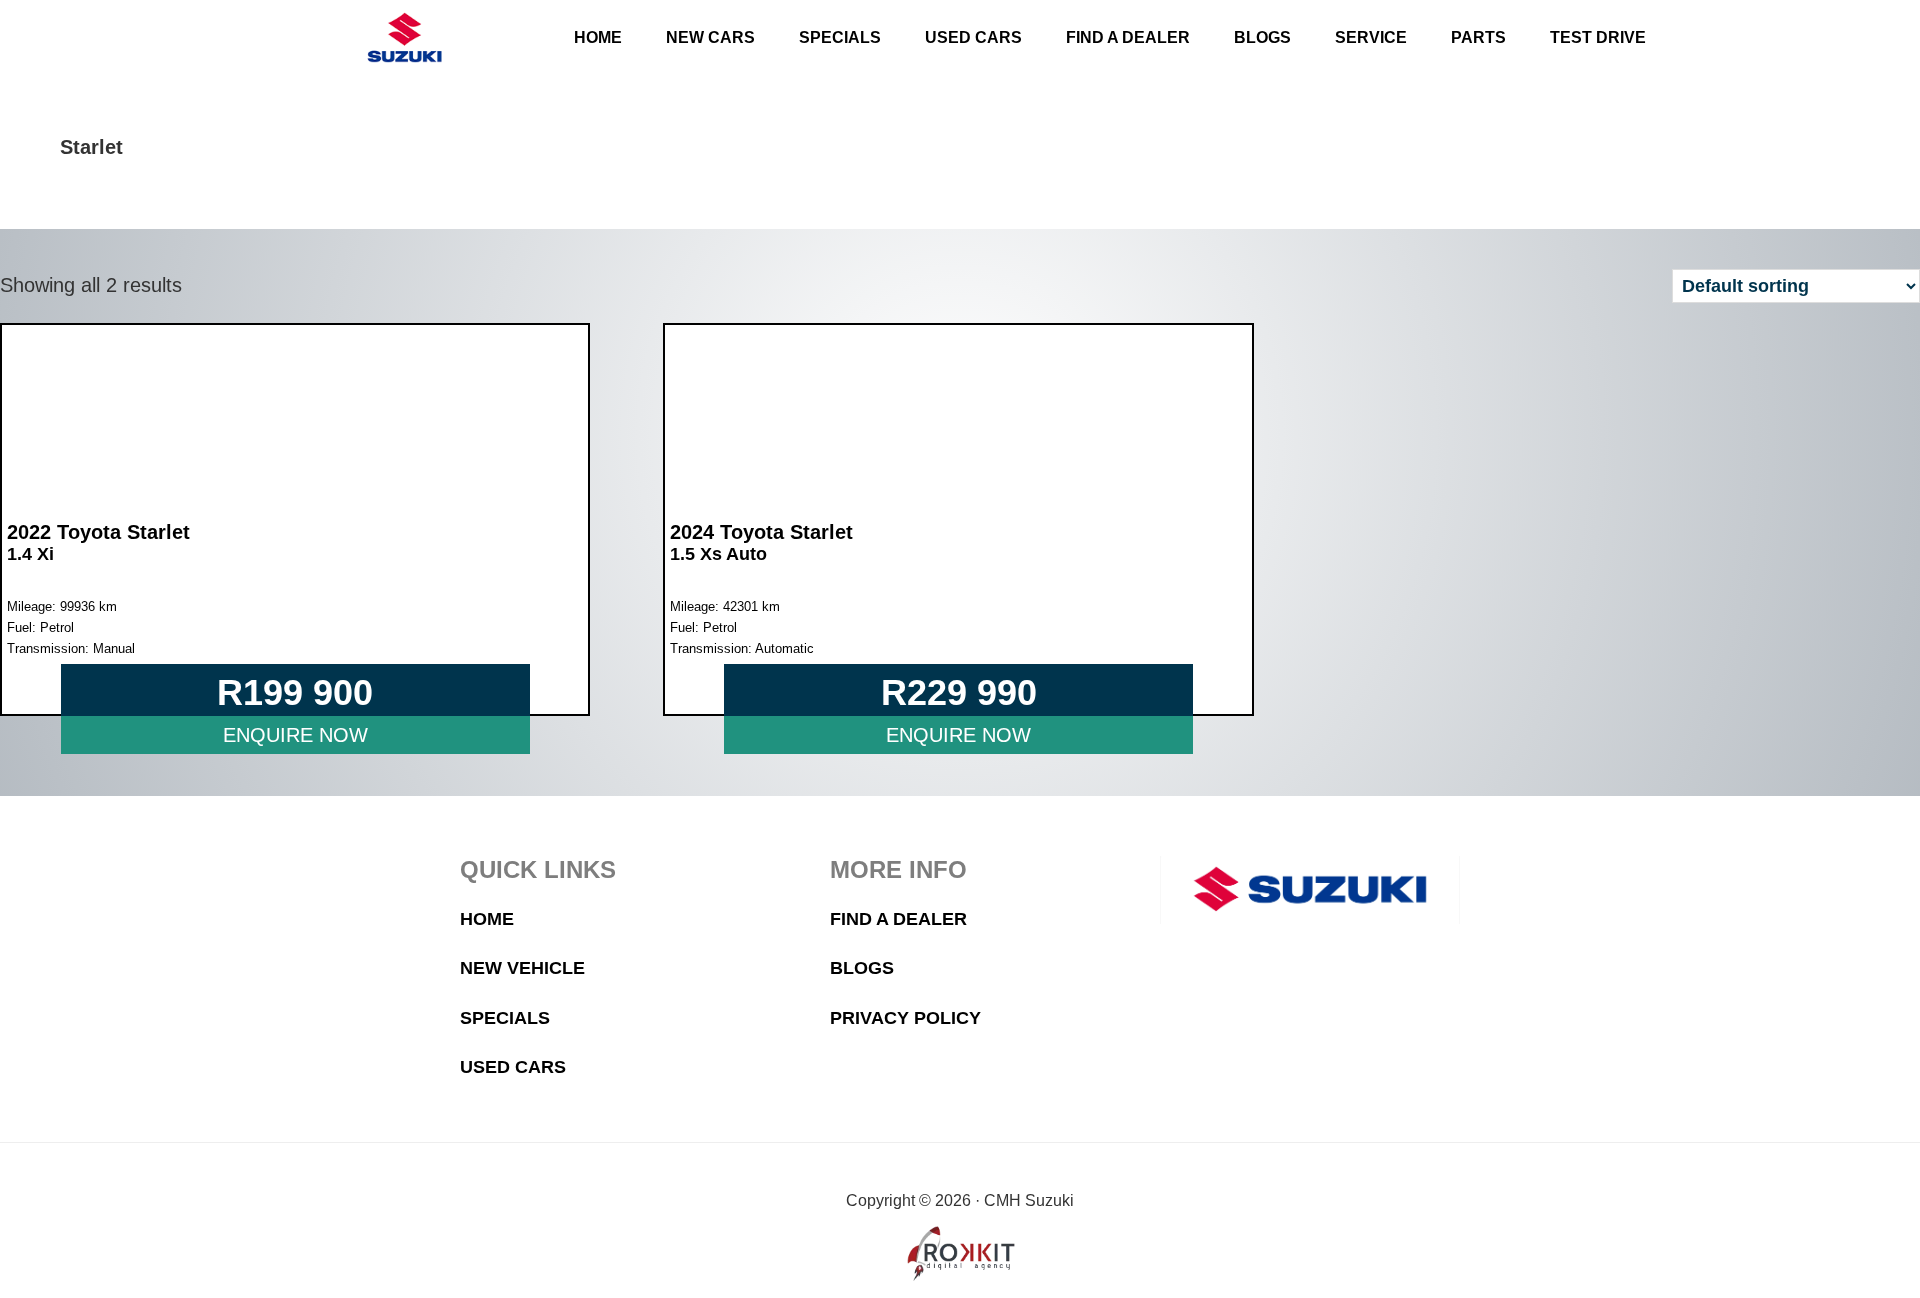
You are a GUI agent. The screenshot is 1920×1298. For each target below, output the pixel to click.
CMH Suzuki (404, 37)
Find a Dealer (898, 919)
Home (487, 919)
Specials (505, 1018)
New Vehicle (522, 968)
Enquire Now (295, 735)
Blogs (862, 968)
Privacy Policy (905, 1018)
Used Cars (513, 1067)
